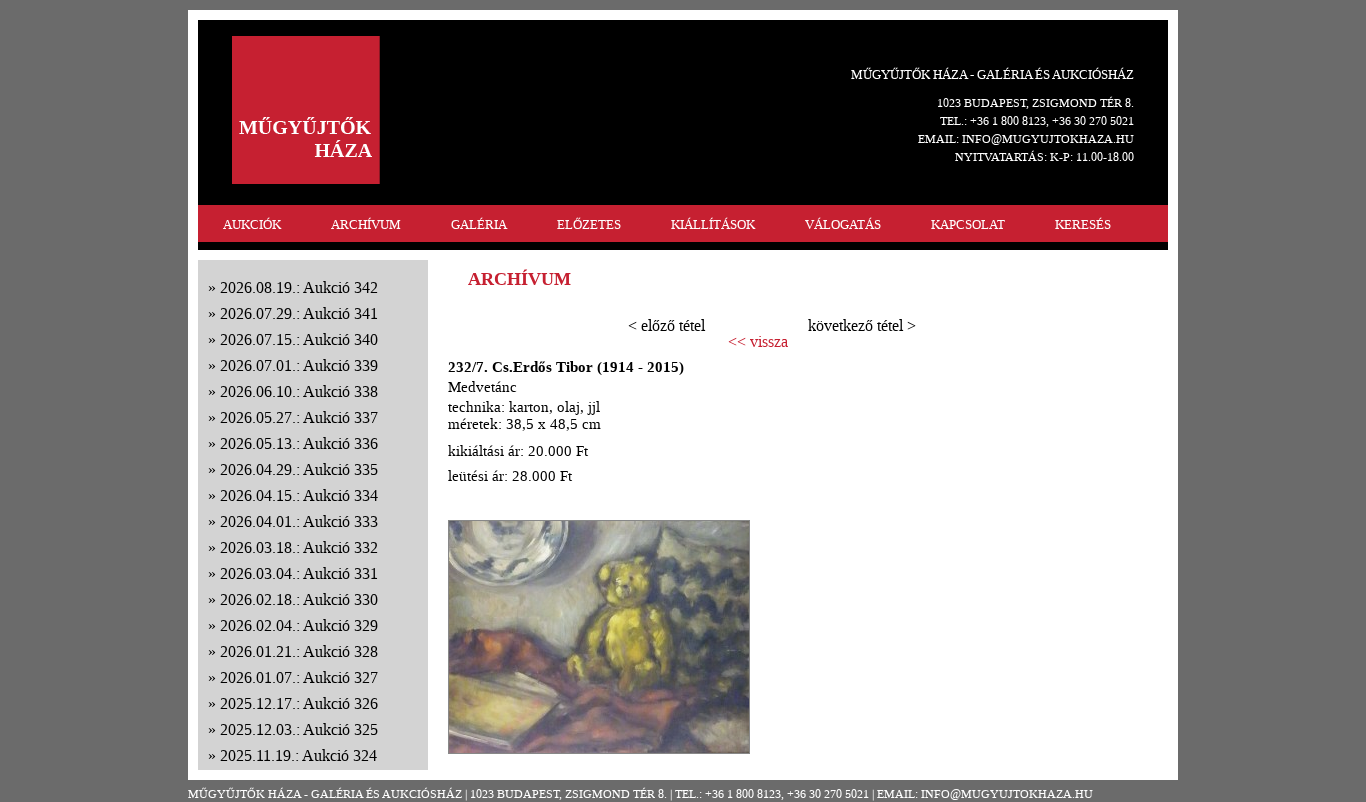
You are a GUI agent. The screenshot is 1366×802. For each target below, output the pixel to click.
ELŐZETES (589, 224)
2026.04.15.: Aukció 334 (299, 495)
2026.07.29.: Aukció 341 (299, 313)
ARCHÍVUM (366, 224)
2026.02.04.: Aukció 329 (299, 625)
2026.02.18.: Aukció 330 (299, 599)
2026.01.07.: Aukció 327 (299, 677)
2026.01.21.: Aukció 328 (299, 651)
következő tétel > (862, 325)
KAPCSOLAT (968, 224)
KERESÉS (1083, 224)
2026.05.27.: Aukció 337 (299, 417)
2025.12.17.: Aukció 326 (299, 703)
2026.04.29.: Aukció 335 (299, 469)
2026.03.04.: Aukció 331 (299, 573)
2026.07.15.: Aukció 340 (299, 339)
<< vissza (758, 342)
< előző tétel (666, 325)
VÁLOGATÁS (843, 224)
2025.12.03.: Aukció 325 (299, 729)
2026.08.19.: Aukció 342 (299, 287)
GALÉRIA (479, 224)
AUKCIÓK (252, 224)
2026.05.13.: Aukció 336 (299, 443)
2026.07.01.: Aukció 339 (299, 365)
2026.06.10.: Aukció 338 (299, 391)
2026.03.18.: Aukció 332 (299, 547)
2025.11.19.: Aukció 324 (298, 755)
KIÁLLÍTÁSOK (713, 224)
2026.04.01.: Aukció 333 (299, 521)
